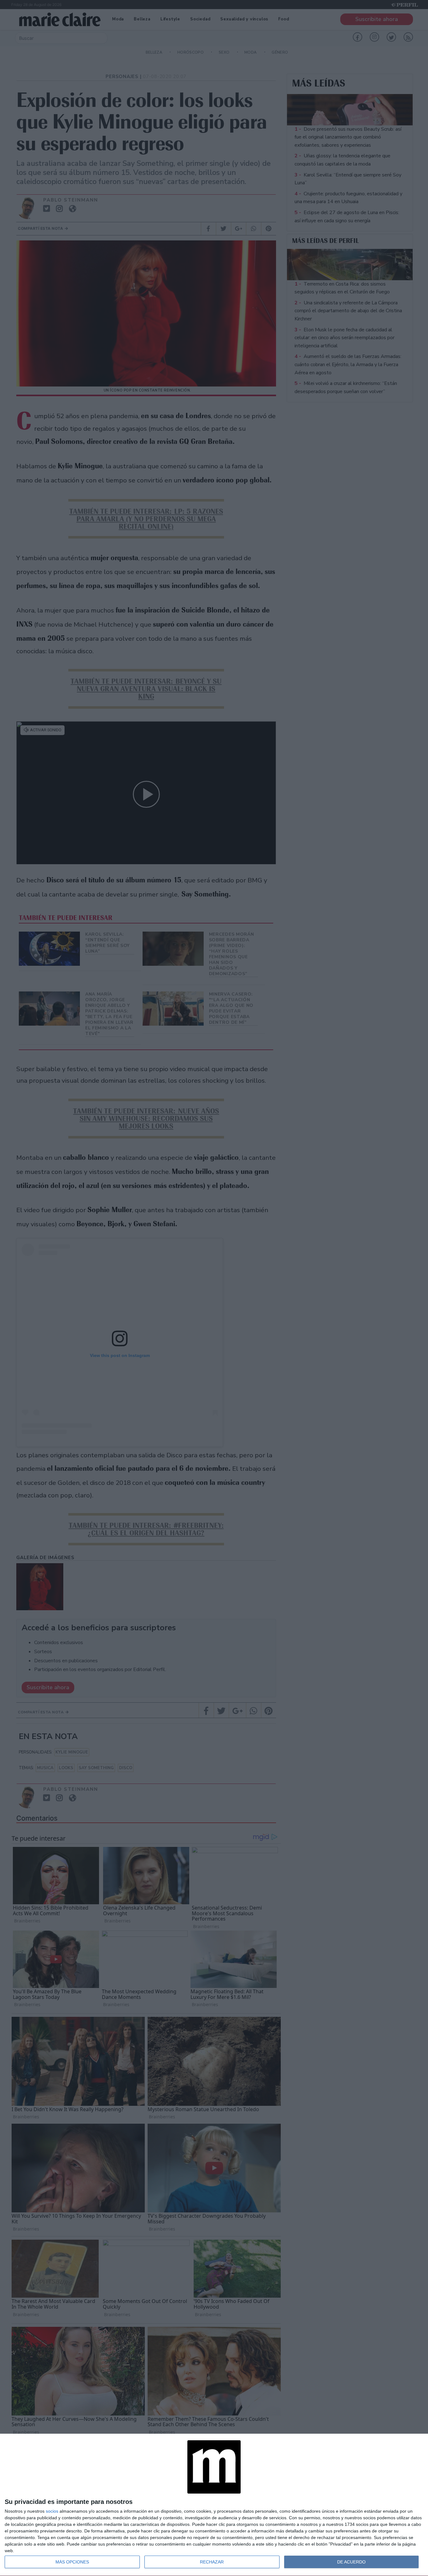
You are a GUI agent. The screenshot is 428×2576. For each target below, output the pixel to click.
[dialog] (214, 2505)
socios (52, 2511)
